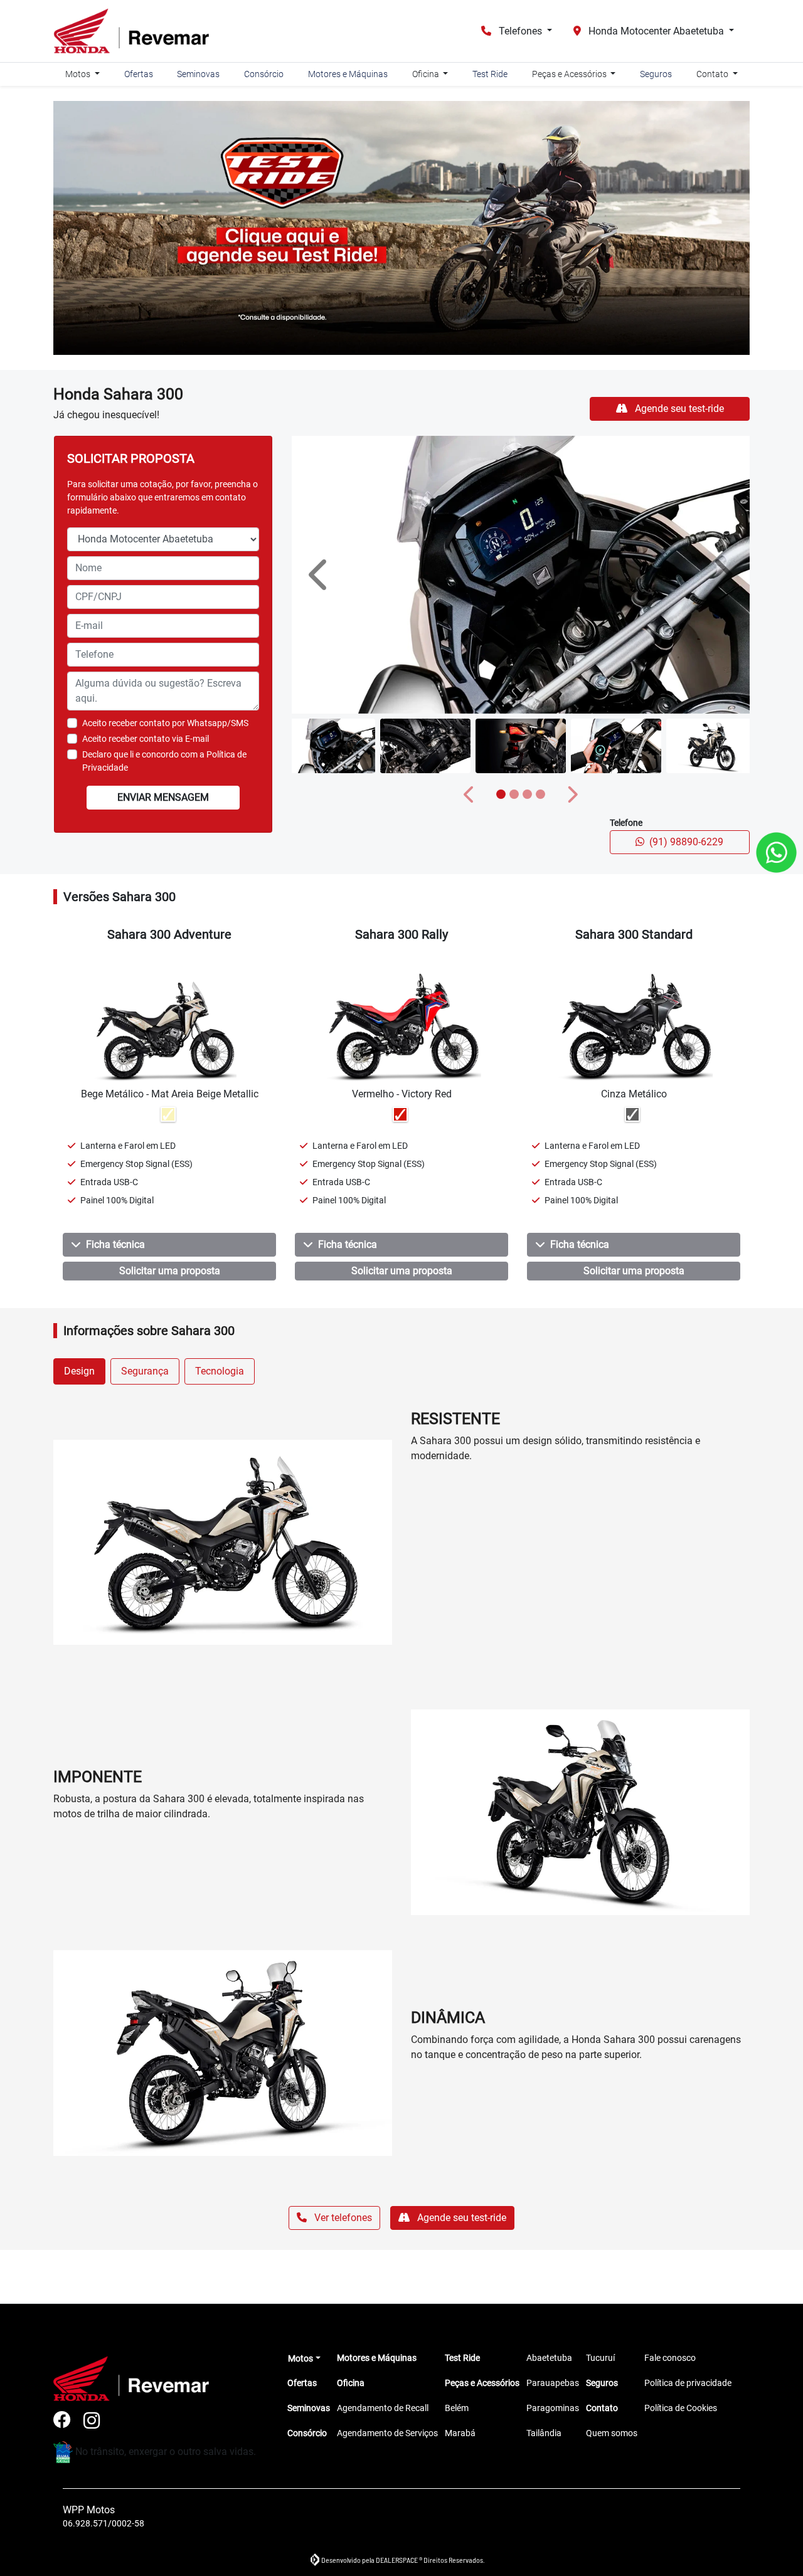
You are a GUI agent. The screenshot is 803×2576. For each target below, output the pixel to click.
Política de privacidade (688, 2383)
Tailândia (544, 2433)
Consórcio (264, 74)
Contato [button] (713, 74)
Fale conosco (670, 2358)
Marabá (460, 2433)
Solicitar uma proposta (170, 1271)
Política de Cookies (681, 2408)
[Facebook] (68, 2421)
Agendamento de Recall (383, 2408)
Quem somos (612, 2433)
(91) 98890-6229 (686, 842)
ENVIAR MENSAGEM (163, 797)
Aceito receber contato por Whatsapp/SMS (165, 723)
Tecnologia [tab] (220, 1371)
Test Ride (490, 74)
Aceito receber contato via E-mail (146, 739)
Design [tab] (79, 1371)
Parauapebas (553, 2383)
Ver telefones (342, 2218)
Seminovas (198, 74)
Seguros (656, 74)
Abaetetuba (549, 2358)
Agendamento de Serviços (387, 2433)
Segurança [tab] (145, 1371)
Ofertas (139, 74)
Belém (457, 2408)
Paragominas (553, 2408)
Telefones (520, 31)
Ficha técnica (115, 1244)
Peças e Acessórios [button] (570, 74)
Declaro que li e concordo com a (164, 761)
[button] (320, 575)
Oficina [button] (427, 74)
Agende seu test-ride (678, 409)
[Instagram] (98, 2421)
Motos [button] (79, 74)
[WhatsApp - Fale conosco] (776, 853)
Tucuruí (600, 2358)
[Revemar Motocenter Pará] (131, 31)
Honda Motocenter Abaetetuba (656, 31)
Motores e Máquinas (348, 74)
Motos (300, 2358)
